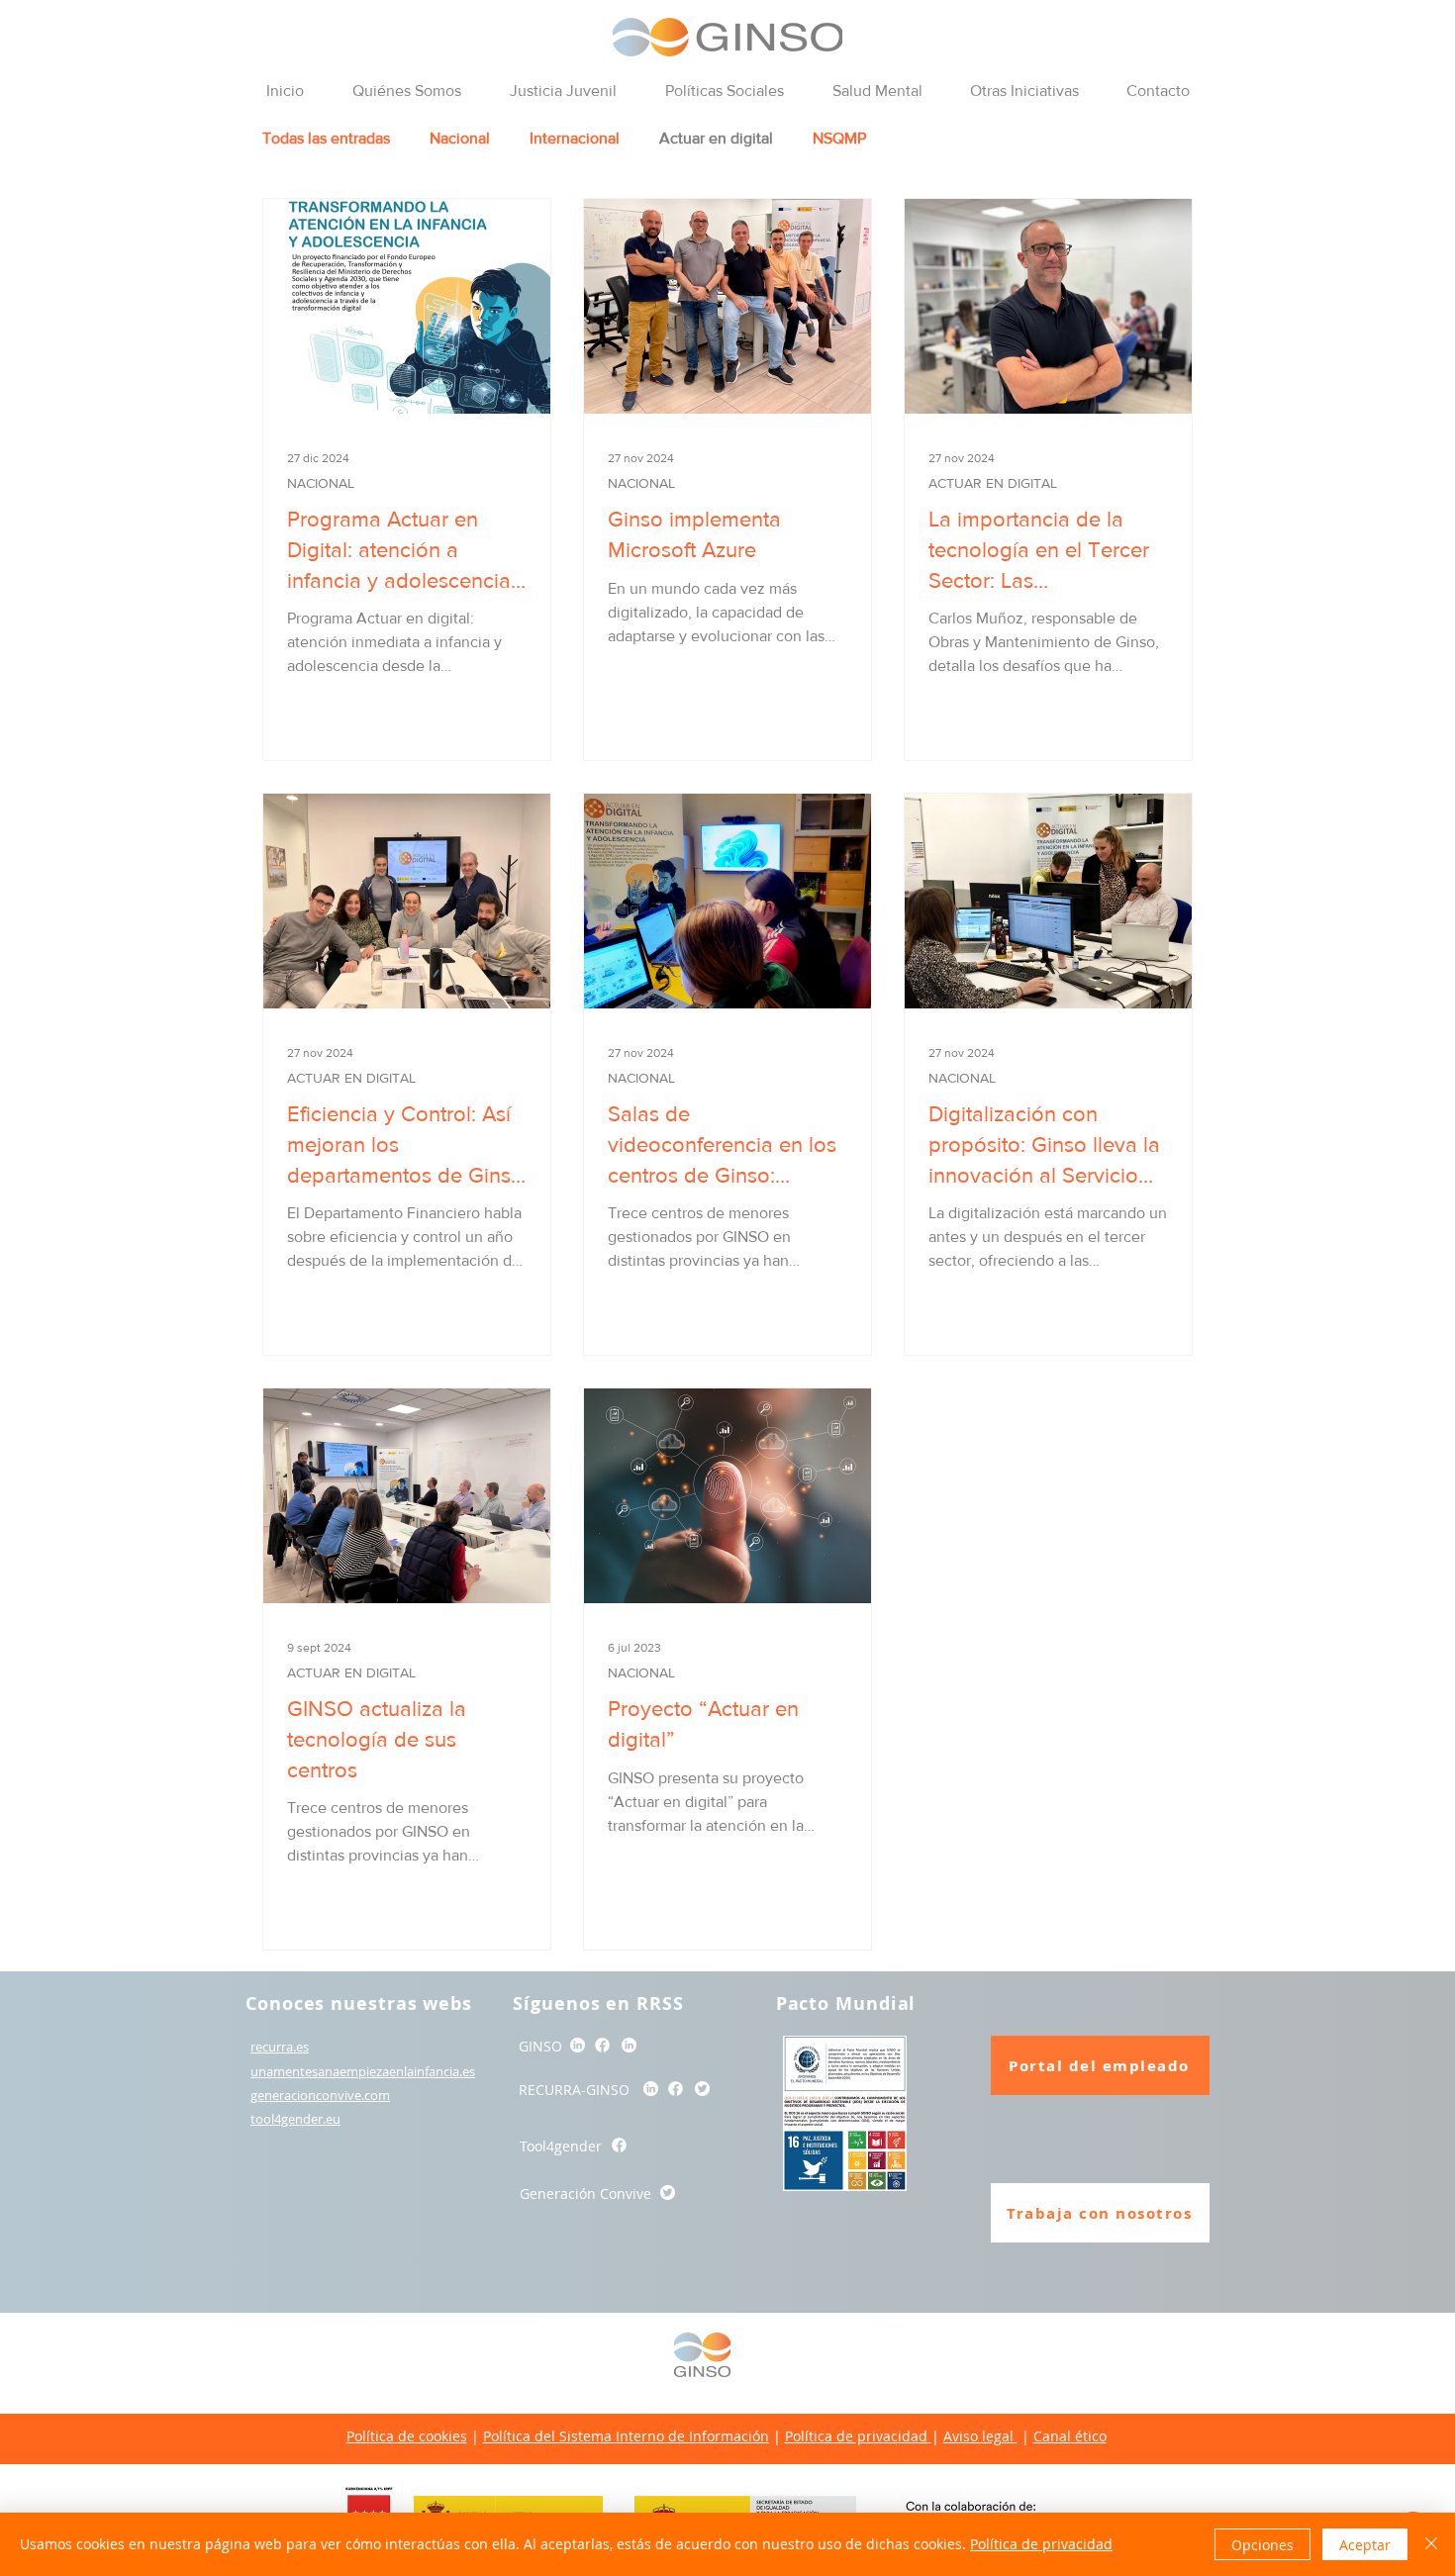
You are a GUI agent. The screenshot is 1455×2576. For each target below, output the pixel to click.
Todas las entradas (326, 138)
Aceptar (1365, 2545)
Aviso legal (980, 2436)
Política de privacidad (858, 2436)
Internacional (575, 138)
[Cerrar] (1431, 2544)
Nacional (460, 138)
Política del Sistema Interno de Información (626, 2436)
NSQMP (839, 138)
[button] (406, 91)
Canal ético (1070, 2436)
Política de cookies (407, 2436)
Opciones (1262, 2545)
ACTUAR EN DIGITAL (993, 483)
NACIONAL (321, 483)
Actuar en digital (716, 138)
